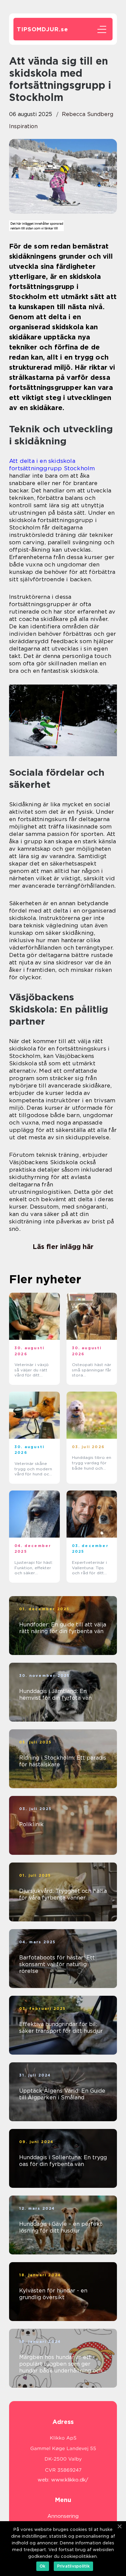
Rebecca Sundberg (88, 114)
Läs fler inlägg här (63, 1247)
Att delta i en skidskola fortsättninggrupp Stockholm (52, 465)
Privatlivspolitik (73, 2566)
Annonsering (63, 2516)
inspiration (23, 126)
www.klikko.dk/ (70, 2480)
